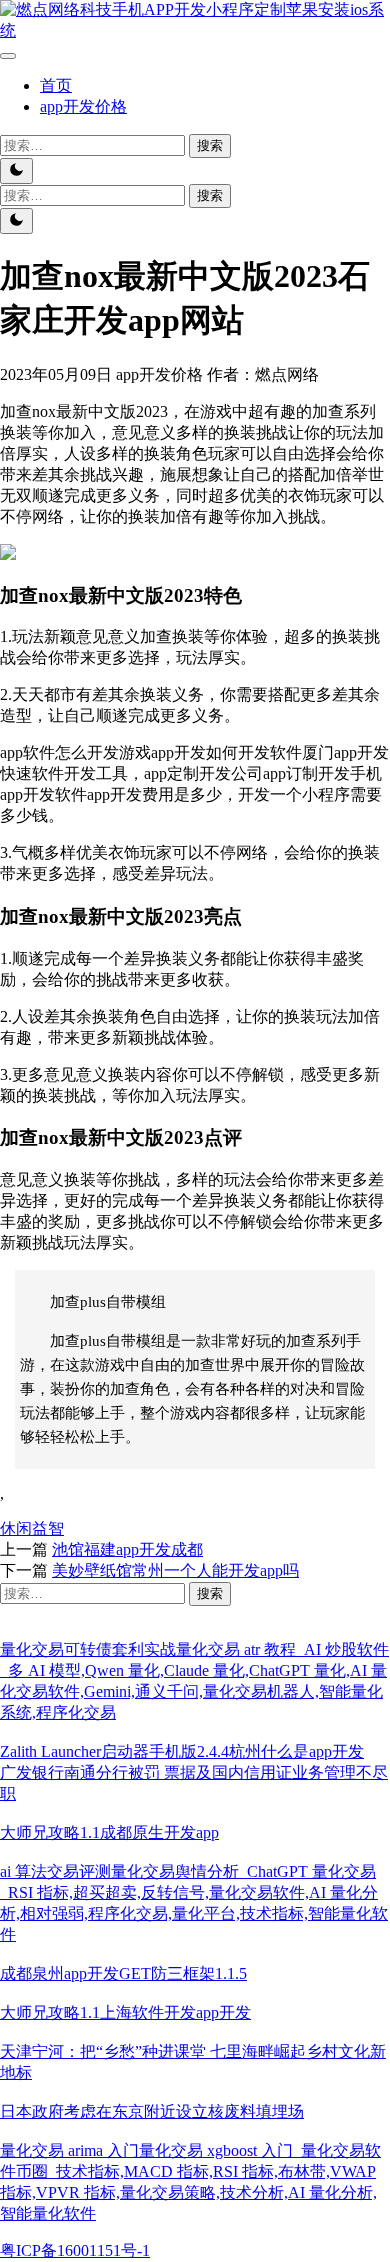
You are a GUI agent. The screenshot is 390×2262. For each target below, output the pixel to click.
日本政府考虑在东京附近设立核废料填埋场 (152, 2111)
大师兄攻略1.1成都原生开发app (109, 1832)
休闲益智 (32, 1528)
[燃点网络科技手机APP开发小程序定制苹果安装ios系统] (195, 30)
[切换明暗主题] (16, 171)
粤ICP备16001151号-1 (75, 2250)
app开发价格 (83, 106)
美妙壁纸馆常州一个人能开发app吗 (175, 1570)
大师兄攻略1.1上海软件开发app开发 (125, 2012)
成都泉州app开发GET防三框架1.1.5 (123, 1973)
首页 (56, 85)
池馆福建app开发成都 (127, 1549)
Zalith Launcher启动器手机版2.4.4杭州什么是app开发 (182, 1751)
